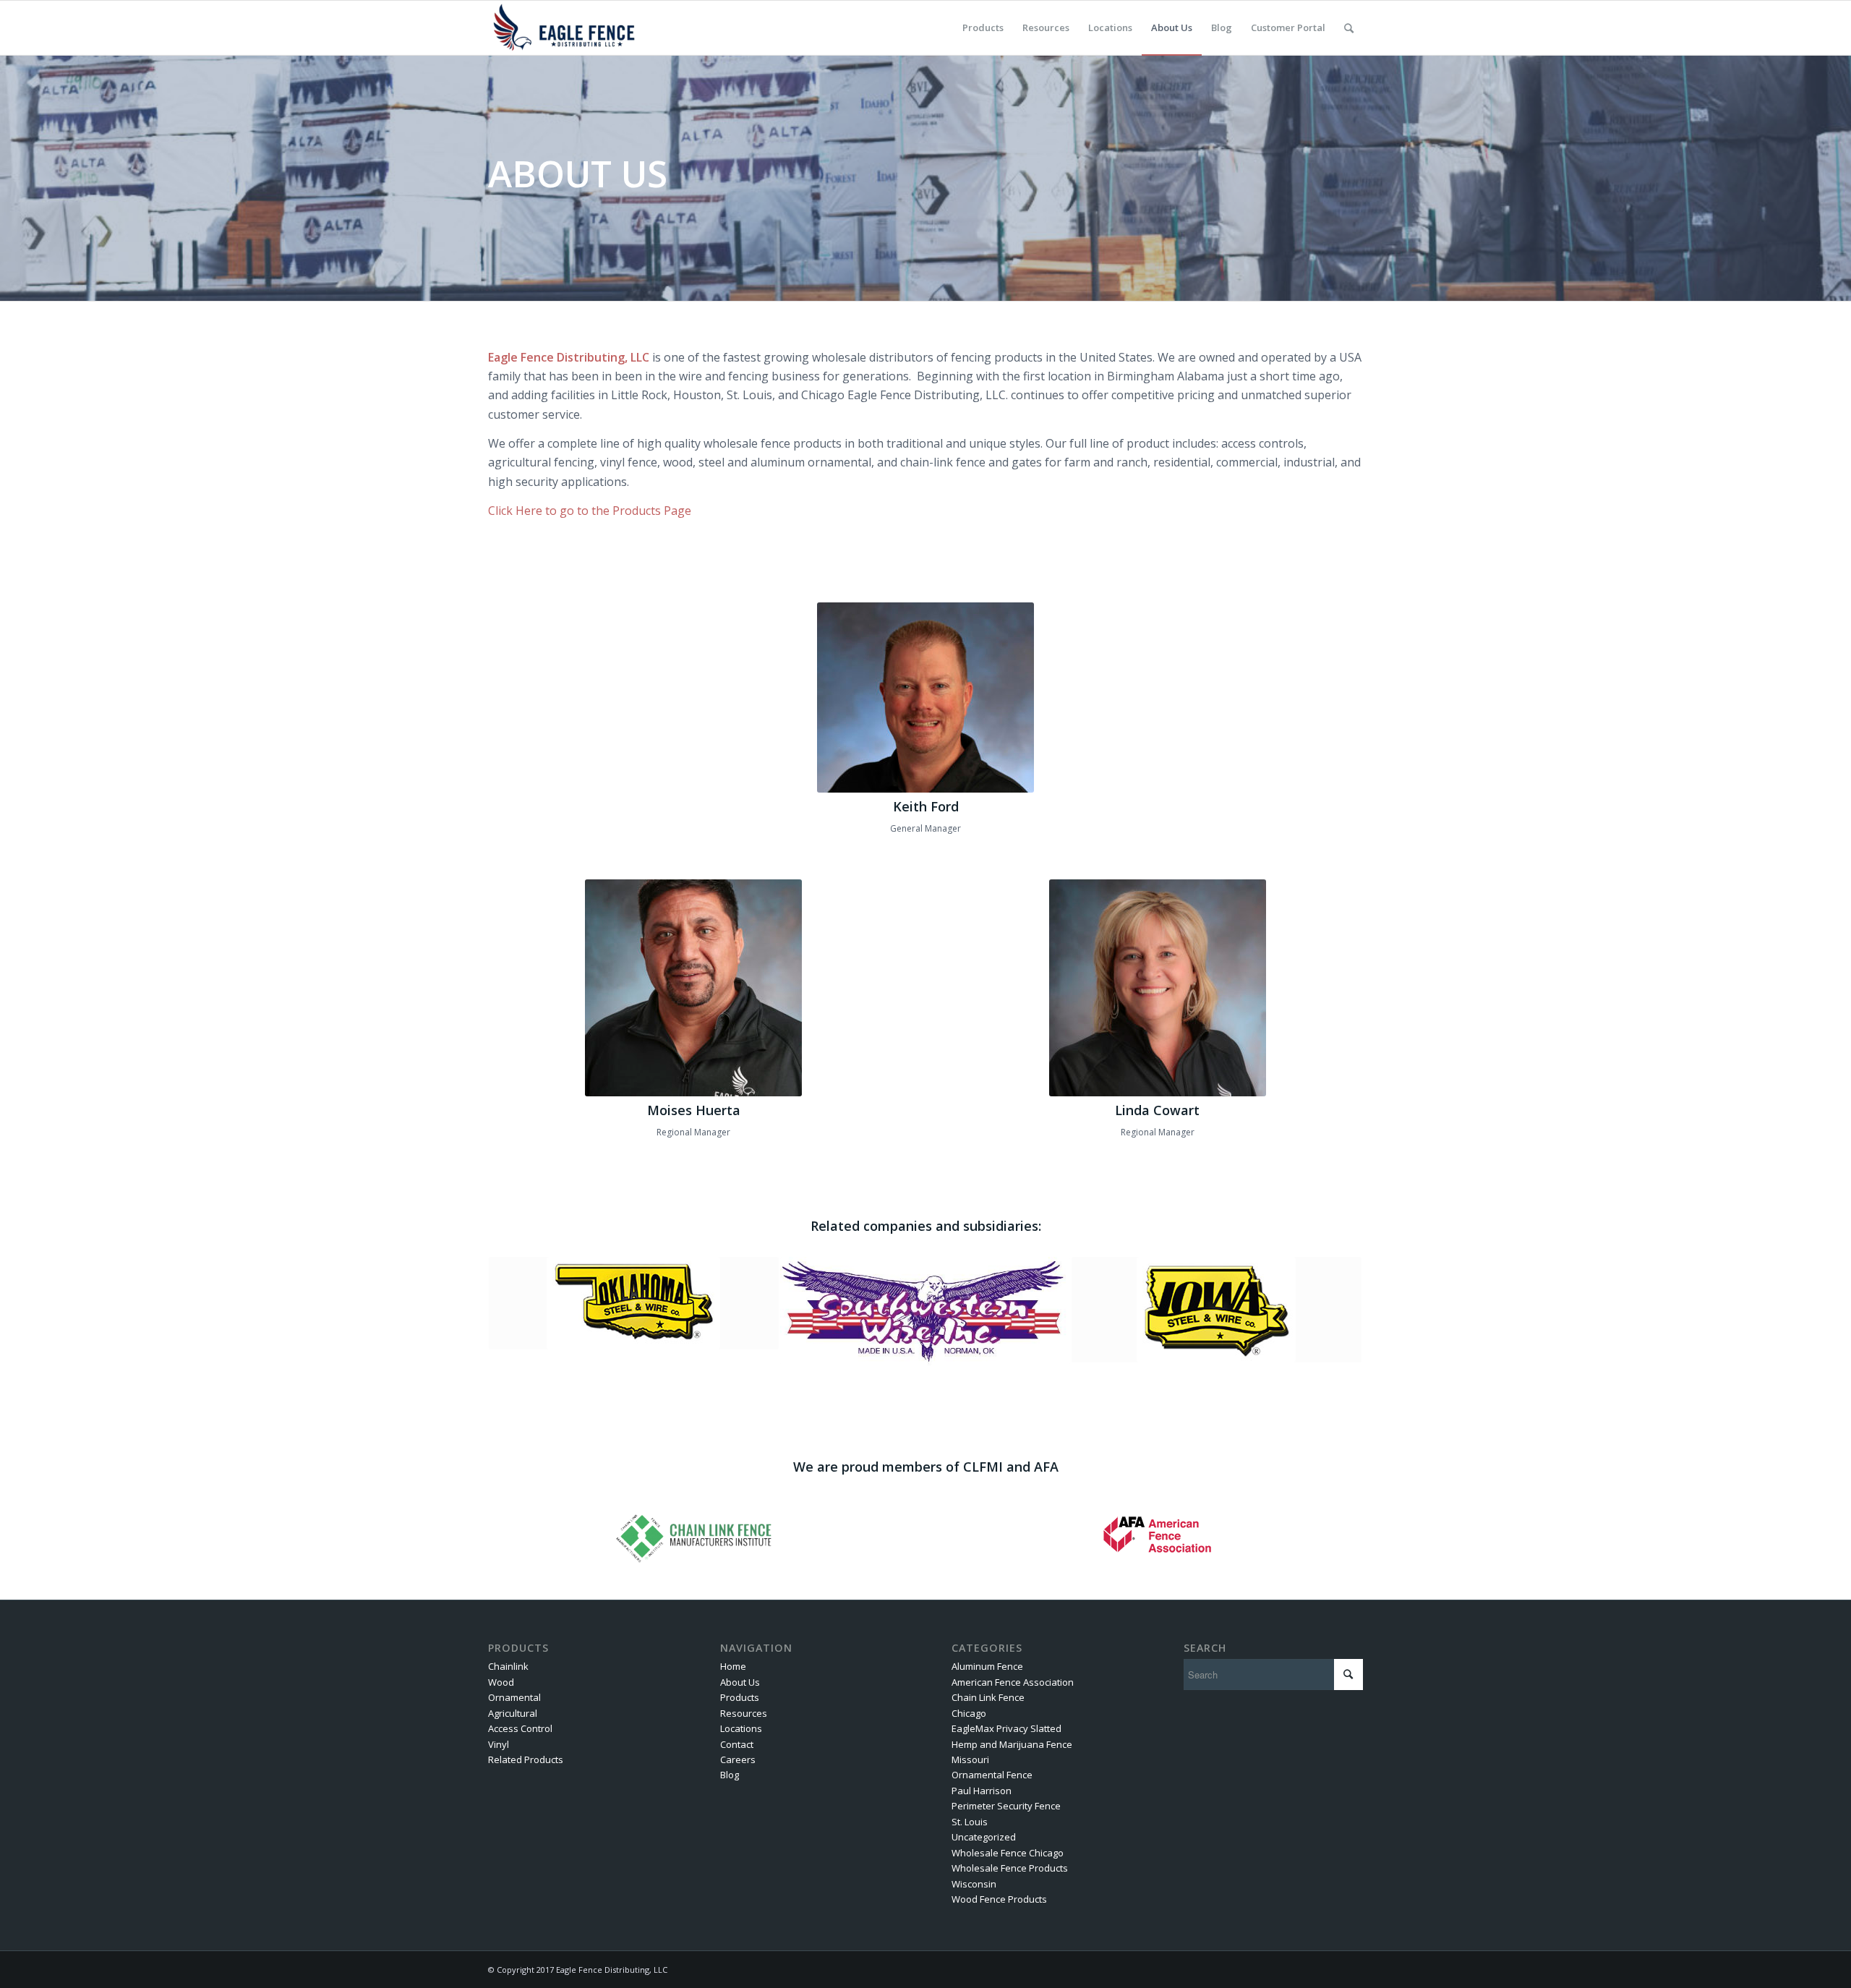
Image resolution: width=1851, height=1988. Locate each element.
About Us (740, 1682)
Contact (737, 1744)
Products (740, 1697)
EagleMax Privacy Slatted (1006, 1728)
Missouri (970, 1759)
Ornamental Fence (992, 1775)
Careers (738, 1759)
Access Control (520, 1728)
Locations (741, 1728)
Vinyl (499, 1744)
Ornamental (514, 1697)
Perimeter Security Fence (1006, 1806)
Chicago (969, 1713)
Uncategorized (984, 1837)
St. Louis (970, 1822)
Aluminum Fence (987, 1666)
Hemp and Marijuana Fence (1012, 1744)
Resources (744, 1713)
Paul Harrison (982, 1791)
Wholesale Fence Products (1010, 1868)
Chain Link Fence (988, 1697)
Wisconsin (974, 1884)
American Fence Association (1013, 1682)
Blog (730, 1775)
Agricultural (513, 1713)
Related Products (526, 1759)
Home (733, 1666)
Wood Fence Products (999, 1899)
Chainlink (508, 1666)
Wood (501, 1682)
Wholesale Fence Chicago (1008, 1853)
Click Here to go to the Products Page (590, 511)
